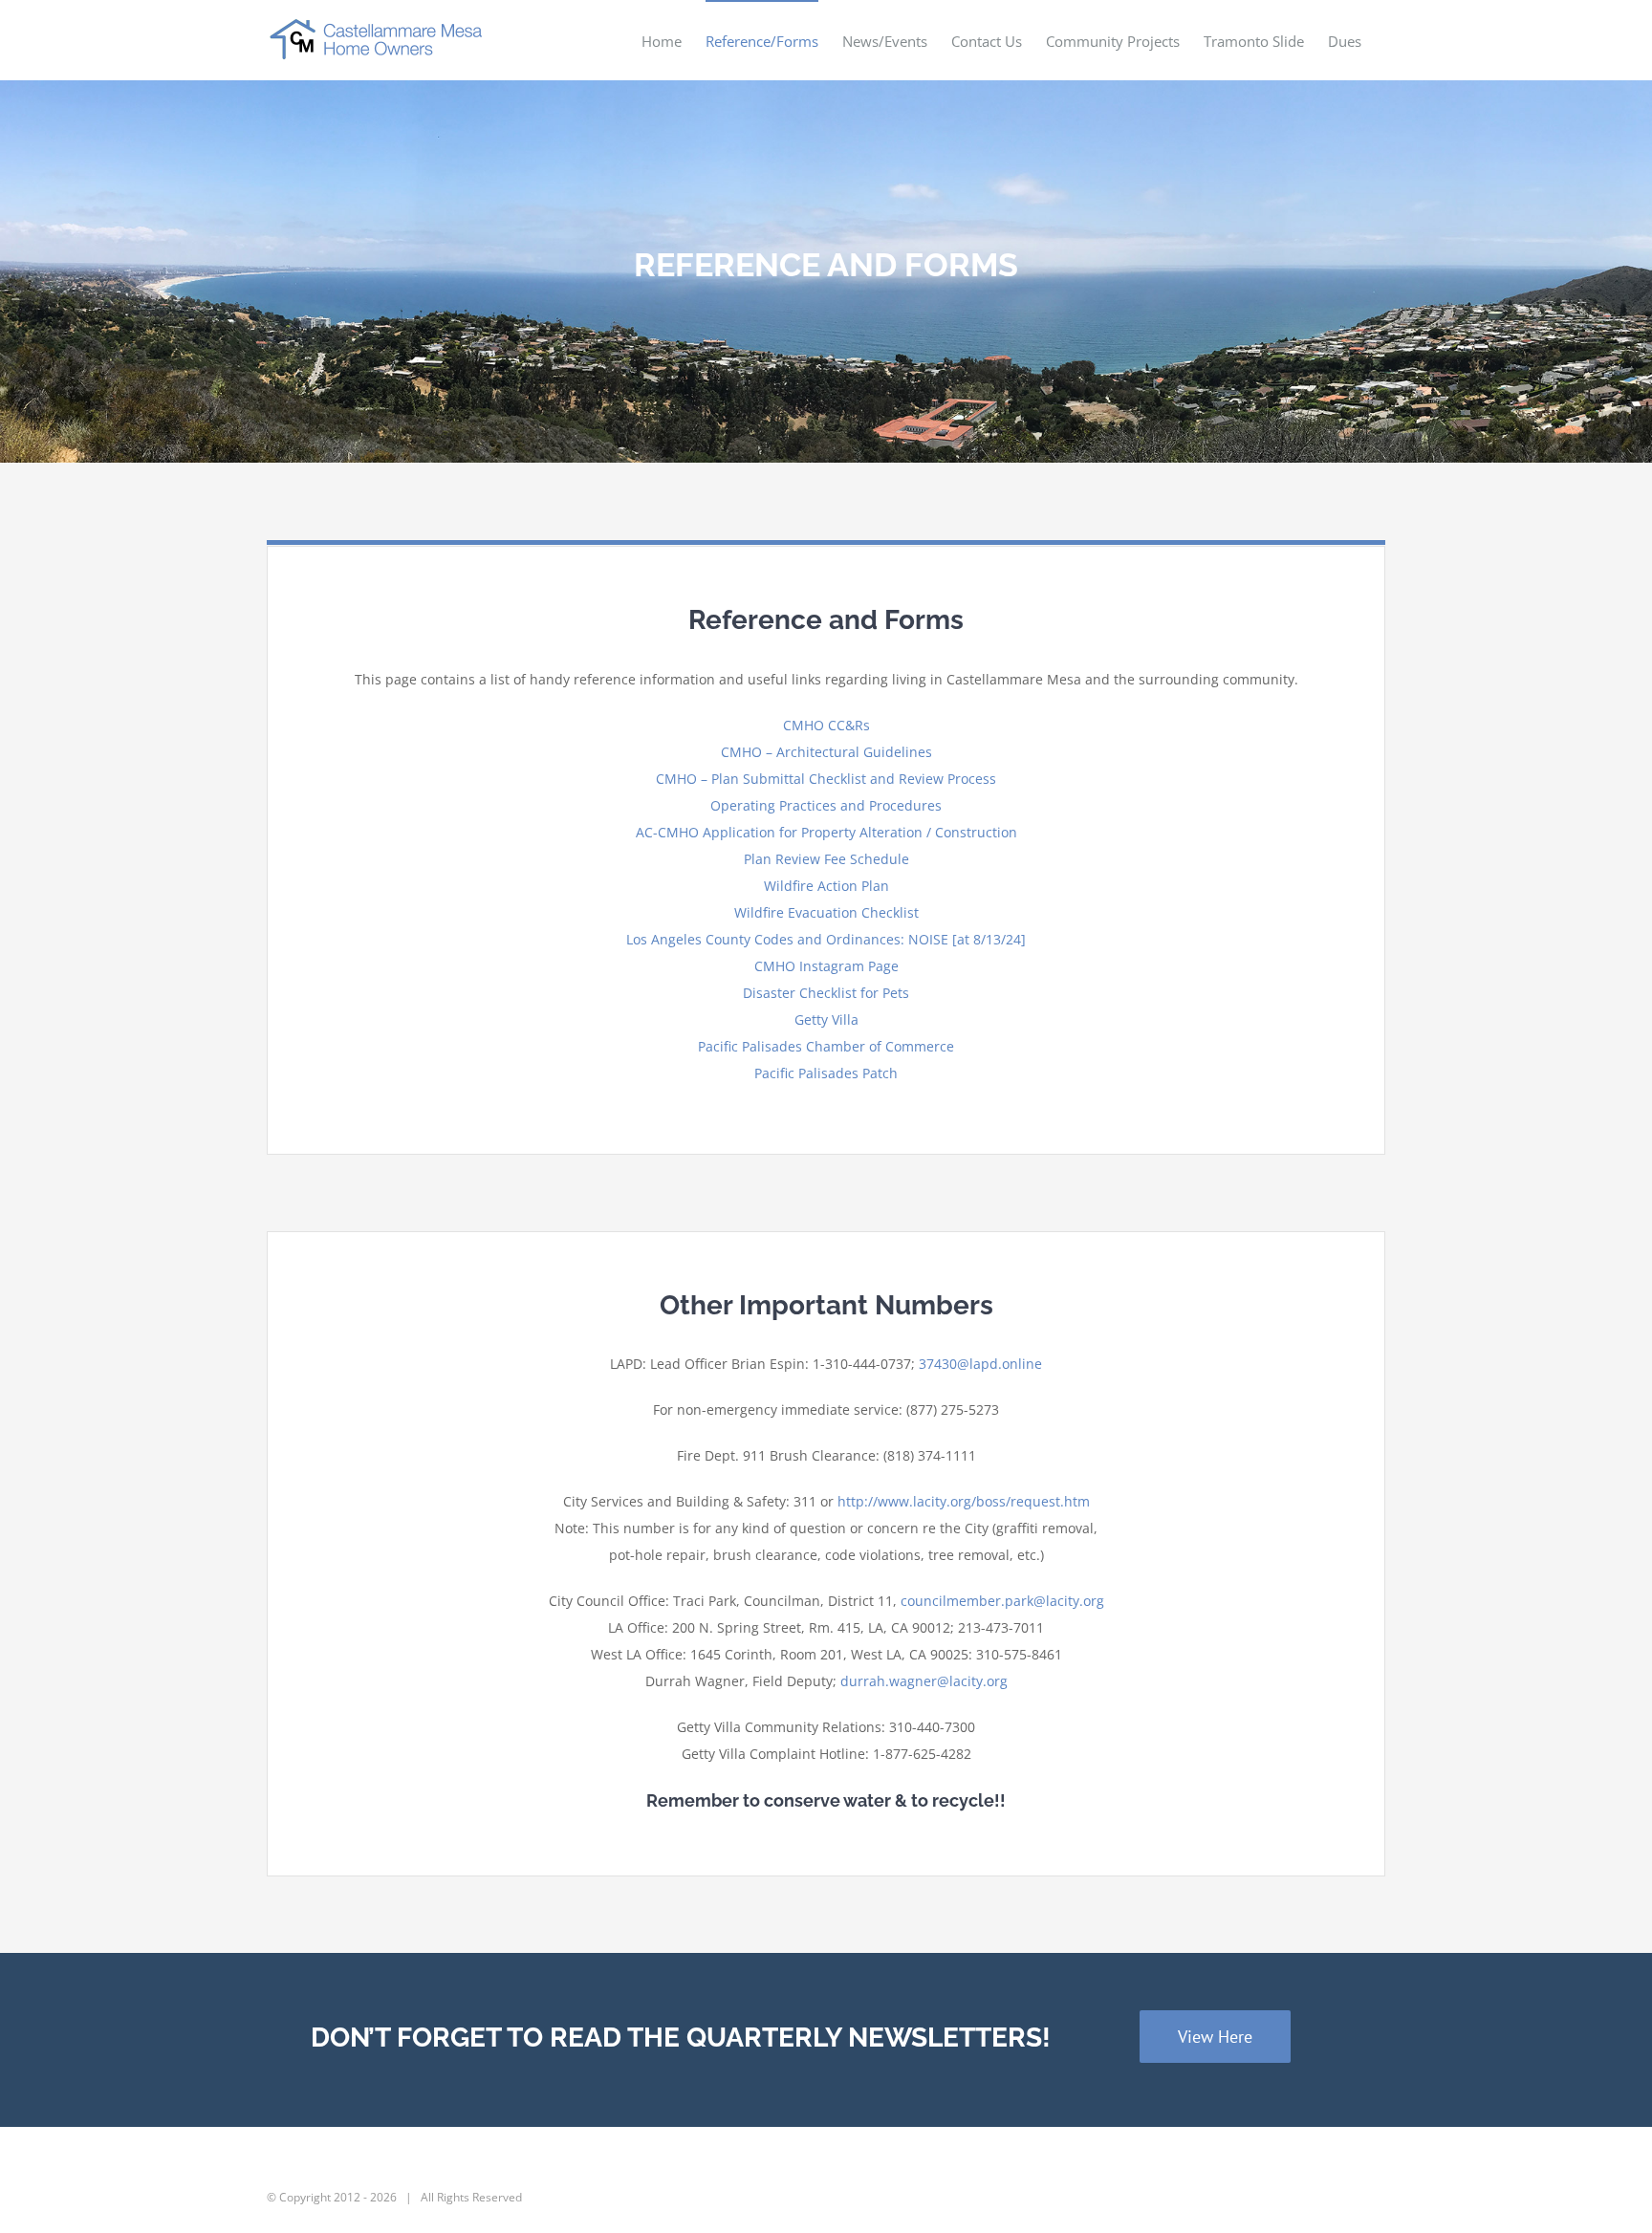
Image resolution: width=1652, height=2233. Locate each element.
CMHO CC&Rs (826, 725)
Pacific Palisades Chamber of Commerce (826, 1046)
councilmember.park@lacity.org (1002, 1601)
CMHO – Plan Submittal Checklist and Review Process (826, 779)
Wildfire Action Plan (826, 886)
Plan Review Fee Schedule (826, 859)
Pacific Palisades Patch (826, 1073)
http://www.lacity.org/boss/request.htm (964, 1501)
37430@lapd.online (980, 1364)
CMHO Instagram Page (826, 966)
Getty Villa (826, 1019)
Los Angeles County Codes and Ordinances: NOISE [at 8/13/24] (826, 939)
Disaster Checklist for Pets (826, 993)
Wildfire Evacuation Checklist (826, 912)
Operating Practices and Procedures (826, 805)
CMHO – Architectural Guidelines (826, 752)
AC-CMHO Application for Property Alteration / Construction (826, 832)
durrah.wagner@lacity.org (924, 1681)
